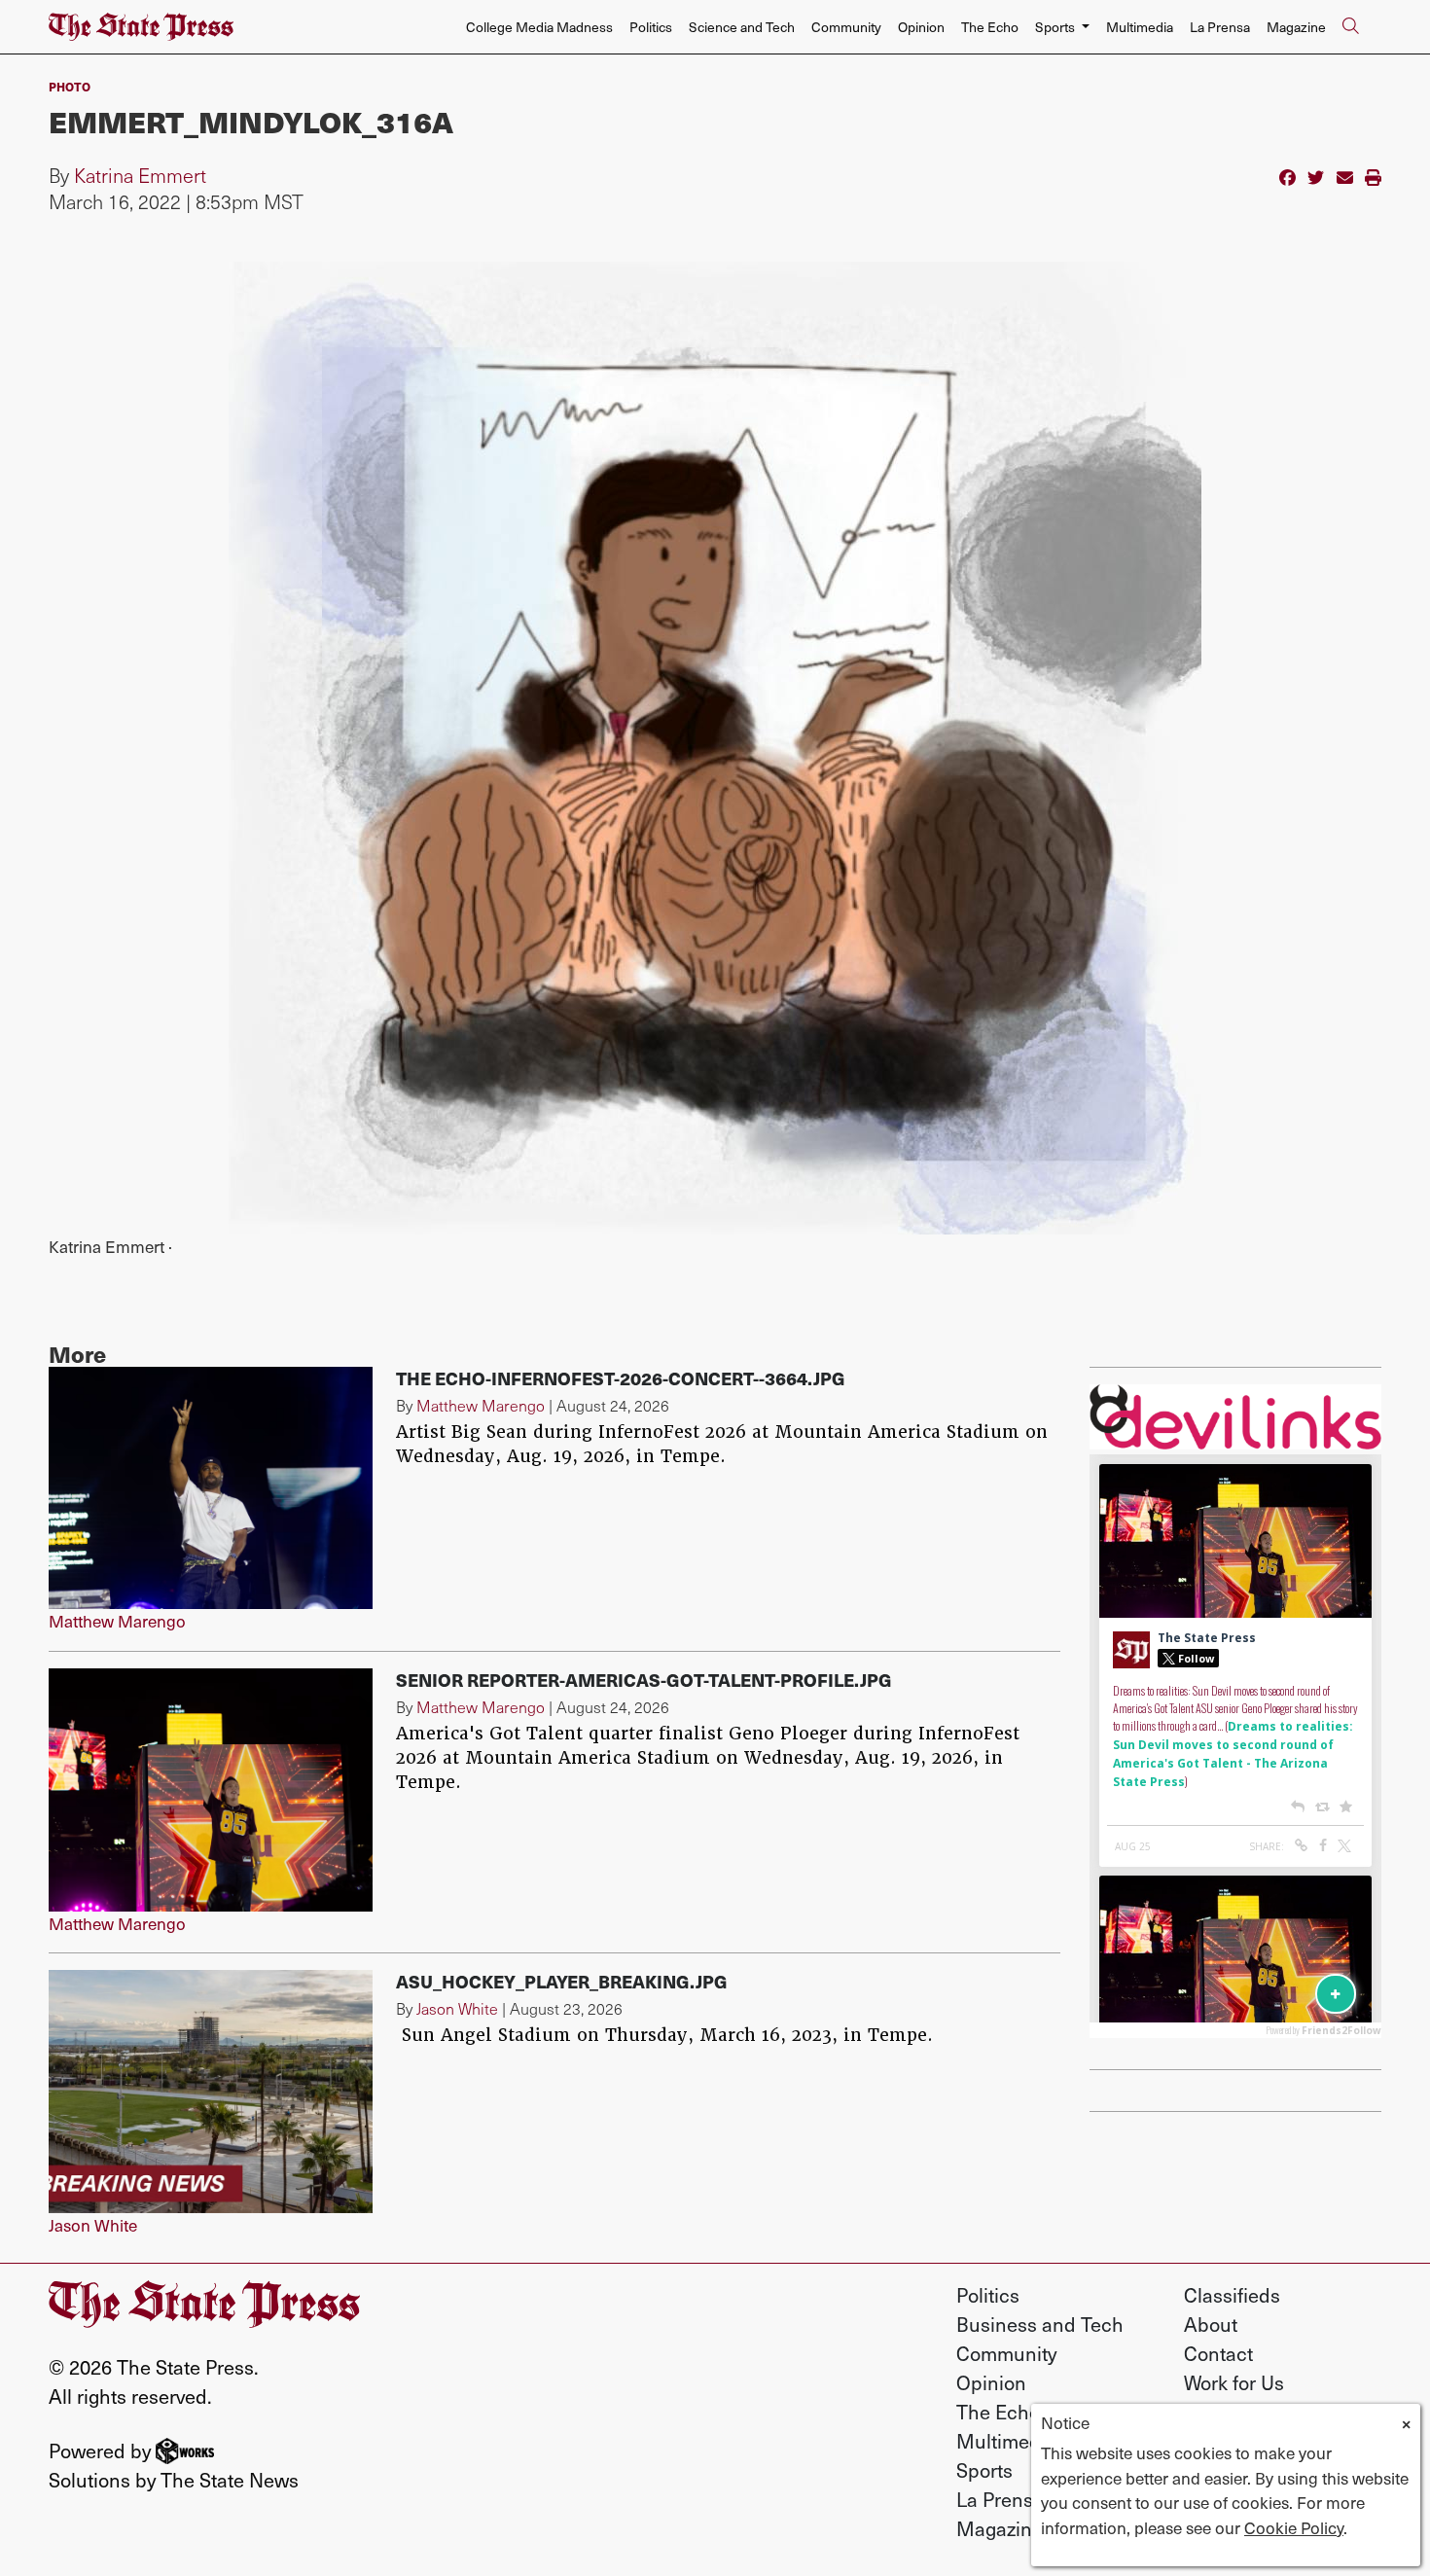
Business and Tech (1040, 2324)
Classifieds (1232, 2295)
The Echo (990, 27)
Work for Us (1234, 2382)
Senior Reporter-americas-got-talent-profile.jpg (644, 1680)
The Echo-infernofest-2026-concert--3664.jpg (621, 1378)
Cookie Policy (1294, 2527)
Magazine (1296, 27)
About (1211, 2324)
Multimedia (1140, 27)
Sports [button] (1056, 27)
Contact (1218, 2353)
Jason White (93, 2225)
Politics (651, 27)
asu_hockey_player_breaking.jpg (562, 1981)
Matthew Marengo (117, 1621)
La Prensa (1220, 27)
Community (846, 27)
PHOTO (70, 86)
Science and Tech (742, 27)
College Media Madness (539, 27)
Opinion (921, 27)
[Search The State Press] (1350, 27)
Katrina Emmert (140, 175)
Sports (984, 2470)
